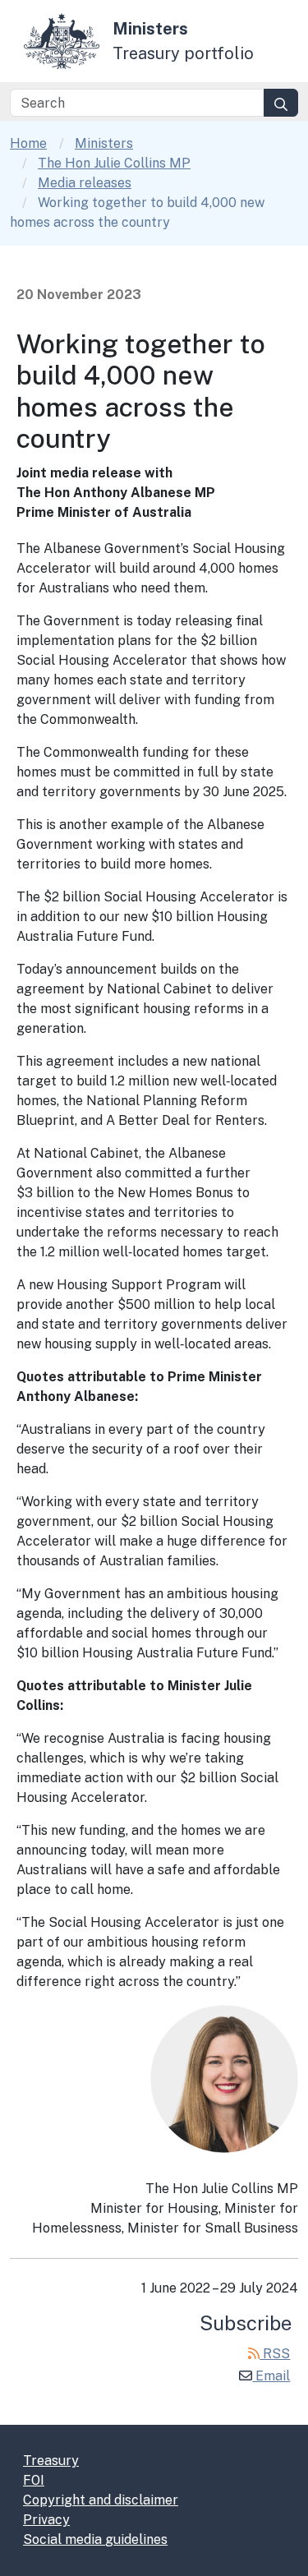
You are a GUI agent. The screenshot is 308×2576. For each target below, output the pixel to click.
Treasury (51, 2461)
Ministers (104, 143)
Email (271, 2376)
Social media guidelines (95, 2539)
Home (28, 143)
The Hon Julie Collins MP (114, 163)
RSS (275, 2354)
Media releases (85, 183)
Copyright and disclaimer (101, 2500)
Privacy (46, 2520)
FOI (34, 2480)
